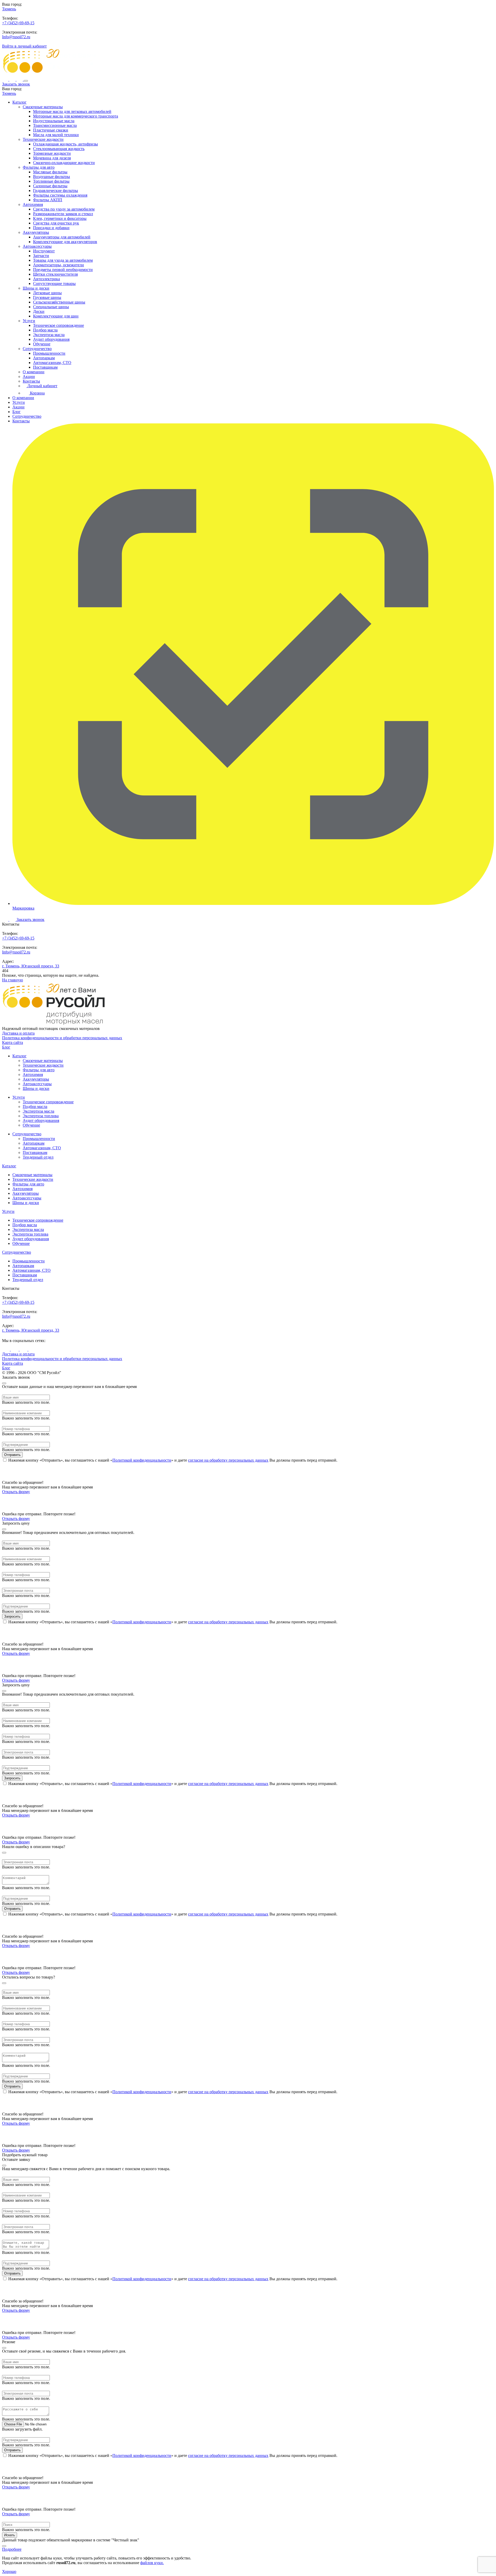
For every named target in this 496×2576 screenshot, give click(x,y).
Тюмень (9, 9)
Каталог (20, 102)
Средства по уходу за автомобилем (64, 209)
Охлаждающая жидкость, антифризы (65, 144)
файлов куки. (152, 2563)
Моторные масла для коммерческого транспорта (76, 116)
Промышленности (49, 353)
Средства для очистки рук (56, 223)
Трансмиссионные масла (55, 125)
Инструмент (44, 251)
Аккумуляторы (36, 232)
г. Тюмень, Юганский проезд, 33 (31, 966)
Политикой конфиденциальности (142, 1460)
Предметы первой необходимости (63, 270)
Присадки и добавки (51, 228)
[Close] (4, 1383)
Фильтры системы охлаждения (60, 195)
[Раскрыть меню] (26, 81)
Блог (17, 412)
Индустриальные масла (54, 121)
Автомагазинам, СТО (52, 363)
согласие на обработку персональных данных (228, 1460)
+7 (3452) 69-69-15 (18, 23)
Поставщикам (45, 367)
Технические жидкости (43, 139)
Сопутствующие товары (54, 284)
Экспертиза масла (49, 335)
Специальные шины (51, 307)
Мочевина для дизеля (52, 158)
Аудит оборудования (51, 339)
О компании (34, 372)
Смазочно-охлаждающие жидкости (64, 163)
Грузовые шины (47, 297)
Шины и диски (36, 288)
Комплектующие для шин (56, 316)
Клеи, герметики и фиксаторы (60, 218)
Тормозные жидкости (52, 153)
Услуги (29, 321)
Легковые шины (47, 293)
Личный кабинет (42, 386)
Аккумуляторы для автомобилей (62, 237)
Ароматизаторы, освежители (59, 265)
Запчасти (41, 256)
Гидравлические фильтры (56, 191)
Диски (39, 311)
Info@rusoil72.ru (16, 37)
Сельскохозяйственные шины (59, 302)
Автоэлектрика (47, 279)
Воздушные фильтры (52, 177)
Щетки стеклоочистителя (55, 274)
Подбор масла (45, 330)
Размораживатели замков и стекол (63, 214)
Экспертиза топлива (41, 1116)
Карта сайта (13, 1042)
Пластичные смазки (51, 130)
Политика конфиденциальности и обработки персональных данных (62, 1038)
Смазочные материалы (43, 107)
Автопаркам (44, 358)
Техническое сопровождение (59, 325)
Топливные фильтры (51, 181)
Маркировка (23, 908)
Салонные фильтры (50, 186)
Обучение (42, 344)
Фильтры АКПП (48, 200)
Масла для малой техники (56, 135)
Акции (29, 377)
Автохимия (33, 204)
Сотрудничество (37, 349)
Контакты (31, 381)
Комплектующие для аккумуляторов (65, 242)
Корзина (37, 393)
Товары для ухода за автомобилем (63, 260)
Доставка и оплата (18, 1033)
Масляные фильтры (50, 172)
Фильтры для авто (39, 167)
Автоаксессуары (37, 246)
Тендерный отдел (38, 1157)
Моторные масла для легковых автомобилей (72, 111)
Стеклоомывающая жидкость (59, 149)
